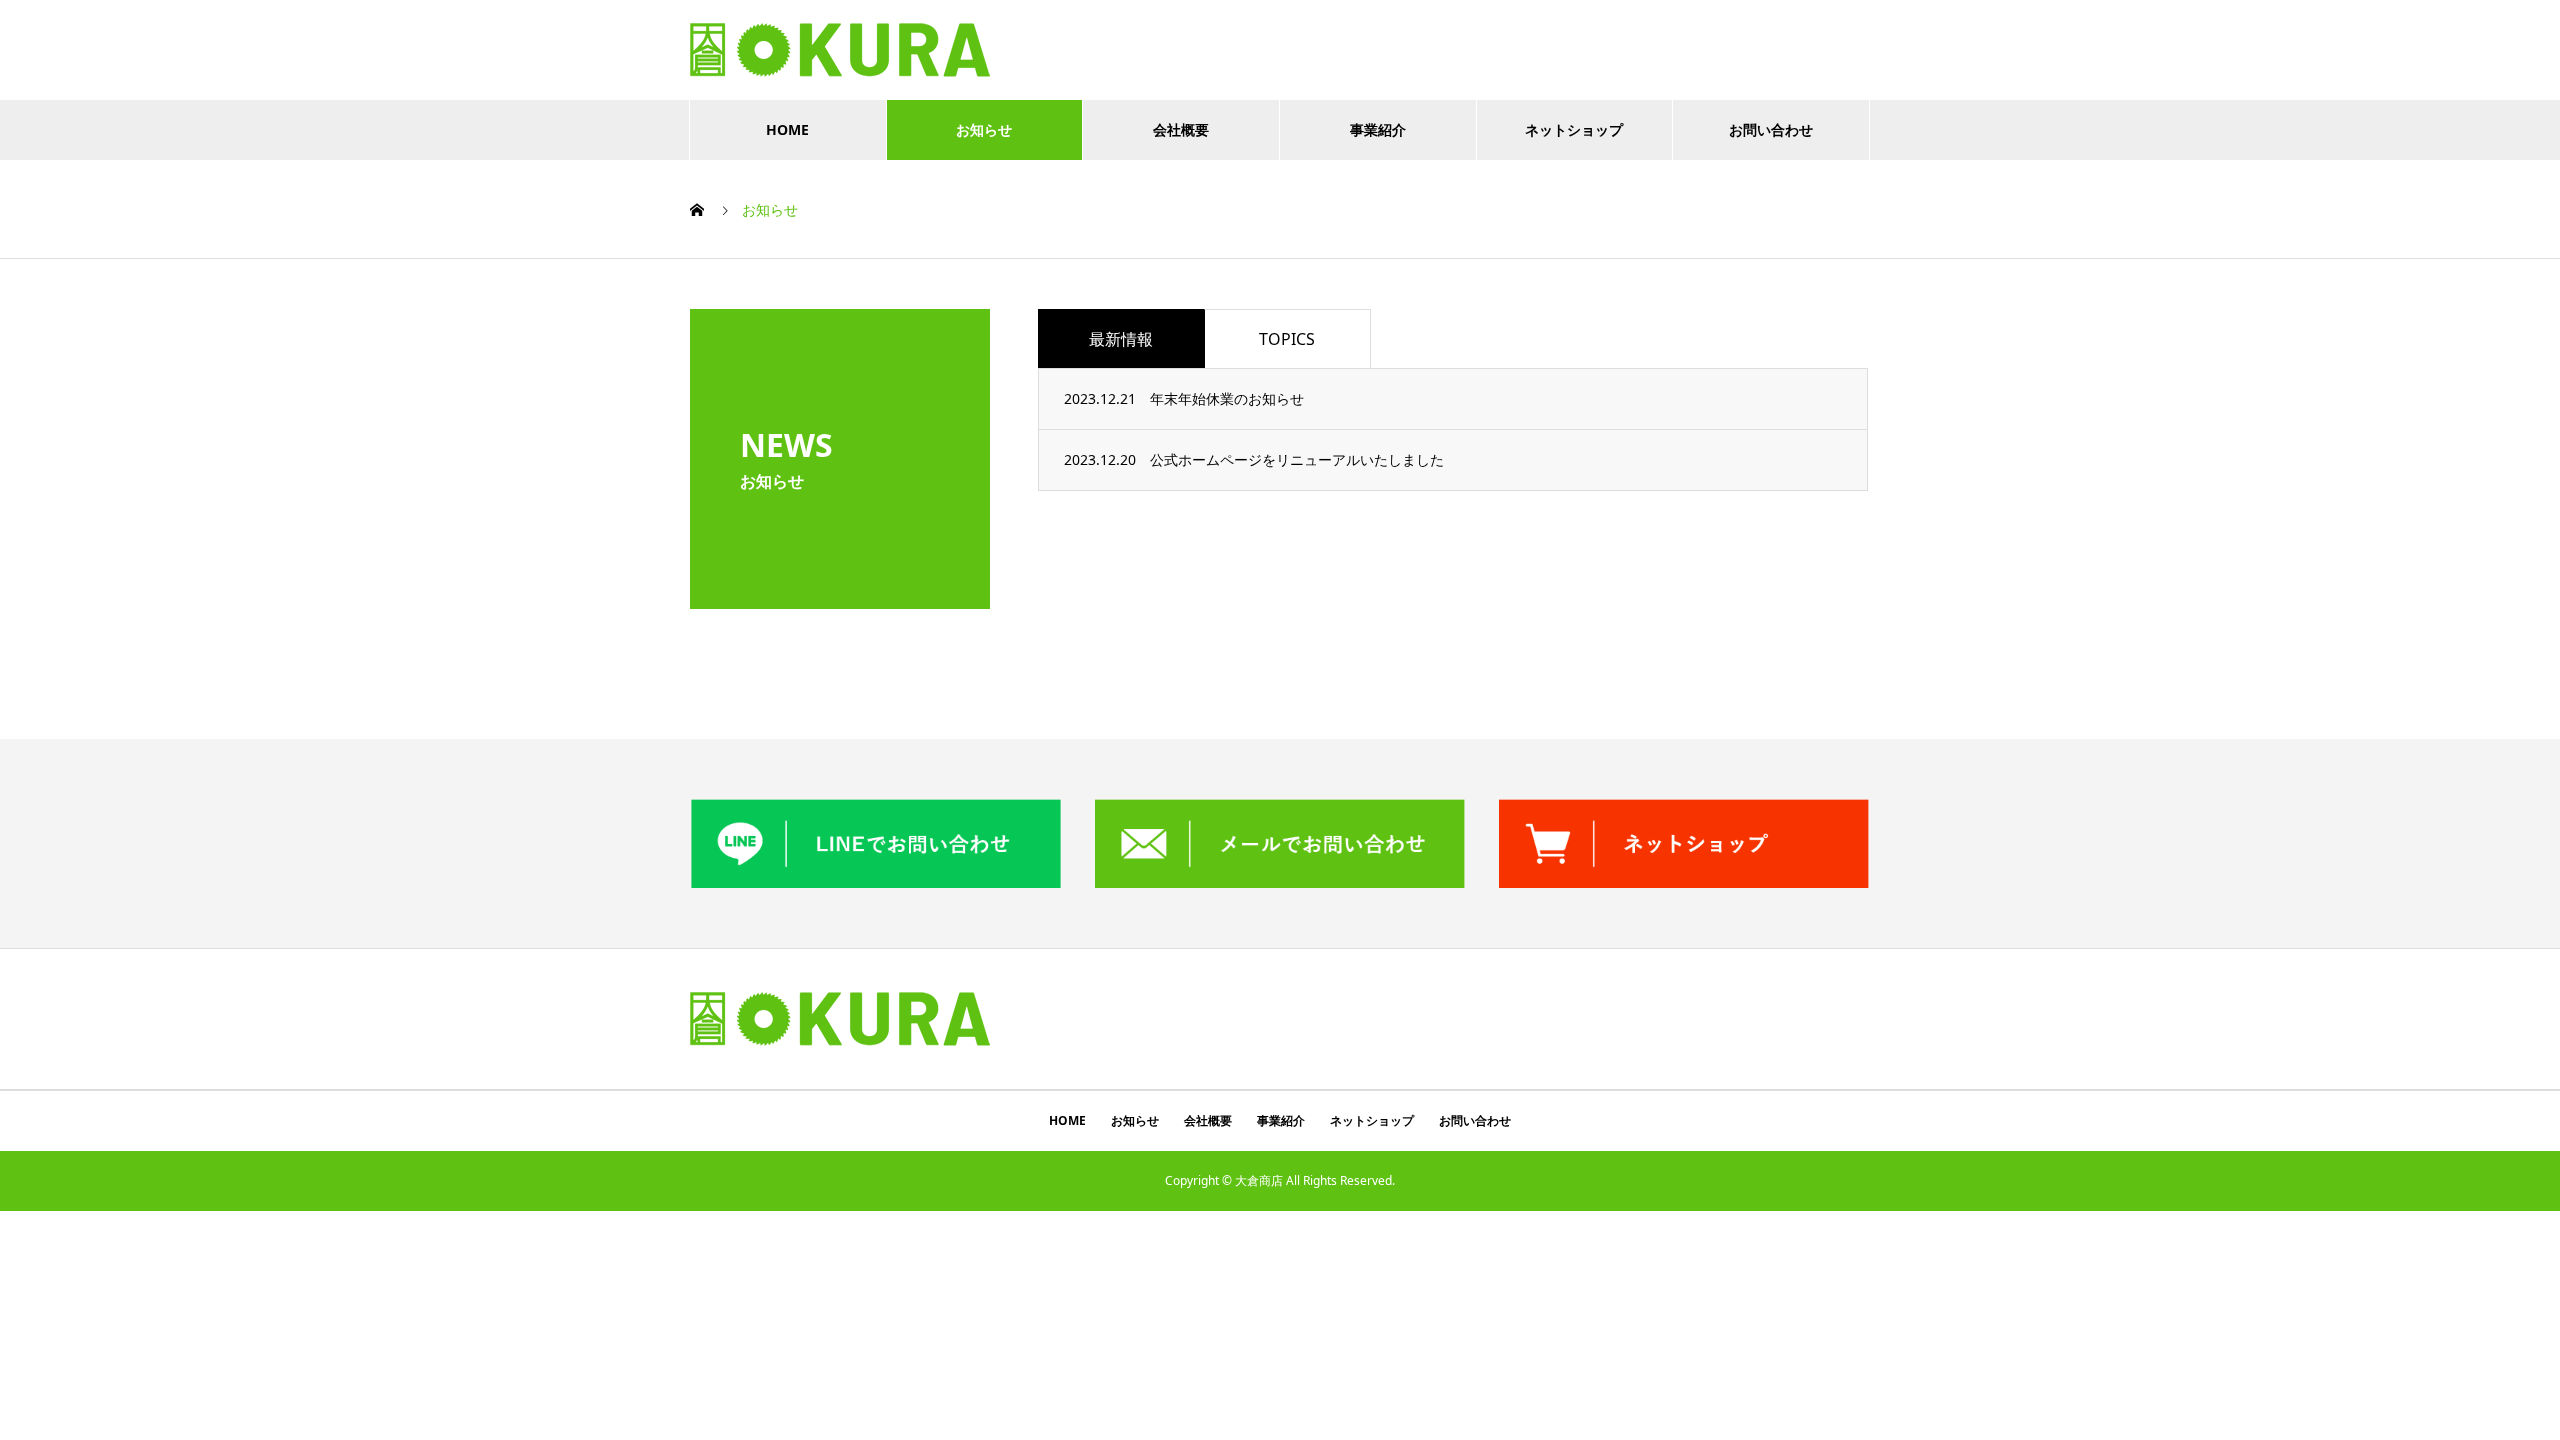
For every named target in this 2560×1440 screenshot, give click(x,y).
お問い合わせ (1771, 129)
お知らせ (984, 129)
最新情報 (1121, 339)
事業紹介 (1378, 129)
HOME (787, 129)
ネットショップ (1574, 129)
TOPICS (1287, 339)
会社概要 (1181, 129)
